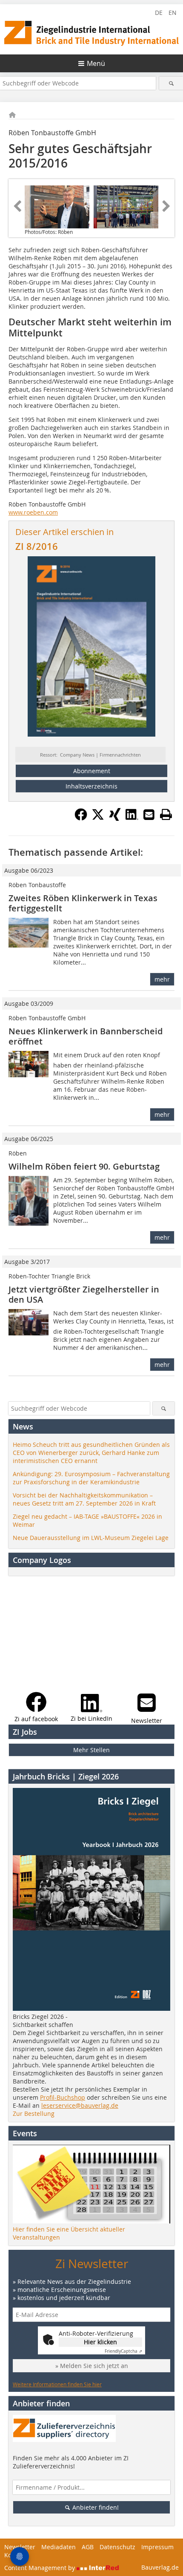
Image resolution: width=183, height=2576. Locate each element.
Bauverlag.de (160, 2567)
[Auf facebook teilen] (81, 818)
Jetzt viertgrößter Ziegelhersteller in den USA (84, 1294)
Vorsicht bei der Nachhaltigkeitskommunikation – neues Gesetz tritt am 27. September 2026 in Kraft (84, 1499)
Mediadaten (59, 2547)
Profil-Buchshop (63, 2097)
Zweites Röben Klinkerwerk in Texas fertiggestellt (83, 903)
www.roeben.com (33, 512)
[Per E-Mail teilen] (149, 814)
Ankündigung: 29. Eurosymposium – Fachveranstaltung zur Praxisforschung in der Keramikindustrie (91, 1478)
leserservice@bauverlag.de (80, 2105)
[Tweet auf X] (98, 818)
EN (173, 13)
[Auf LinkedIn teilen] (132, 818)
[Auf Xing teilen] (115, 818)
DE (159, 13)
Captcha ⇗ (123, 2351)
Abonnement (92, 771)
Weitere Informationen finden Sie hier (57, 2384)
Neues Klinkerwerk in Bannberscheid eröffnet (86, 1036)
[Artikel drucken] (166, 814)
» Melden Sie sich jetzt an (92, 2366)
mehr (162, 979)
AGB (88, 2547)
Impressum (157, 2547)
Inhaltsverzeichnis (91, 786)
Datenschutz (117, 2547)
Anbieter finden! (95, 2507)
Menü (96, 63)
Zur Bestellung (34, 2113)
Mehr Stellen (91, 1750)
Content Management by (40, 2568)
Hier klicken (100, 2342)
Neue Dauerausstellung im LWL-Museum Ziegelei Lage (91, 1538)
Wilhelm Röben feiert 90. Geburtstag (84, 1166)
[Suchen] (171, 83)
